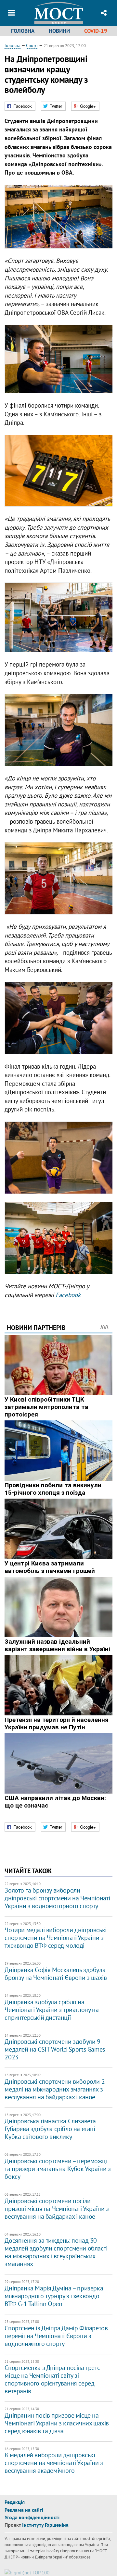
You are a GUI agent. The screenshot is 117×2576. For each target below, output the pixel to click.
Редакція (15, 2502)
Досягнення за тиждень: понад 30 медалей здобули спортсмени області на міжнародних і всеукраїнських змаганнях (56, 2252)
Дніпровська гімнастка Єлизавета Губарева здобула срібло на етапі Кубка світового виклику (50, 2129)
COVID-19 (96, 31)
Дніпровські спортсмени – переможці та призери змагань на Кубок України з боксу (58, 2169)
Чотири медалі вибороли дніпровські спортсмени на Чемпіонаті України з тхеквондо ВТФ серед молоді (55, 1938)
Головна (23, 31)
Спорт (32, 45)
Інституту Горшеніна (45, 2525)
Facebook (68, 1295)
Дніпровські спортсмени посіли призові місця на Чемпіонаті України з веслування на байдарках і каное (57, 2209)
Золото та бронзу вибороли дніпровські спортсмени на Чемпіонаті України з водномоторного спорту (57, 1898)
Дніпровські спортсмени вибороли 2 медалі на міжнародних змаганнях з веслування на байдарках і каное (55, 2089)
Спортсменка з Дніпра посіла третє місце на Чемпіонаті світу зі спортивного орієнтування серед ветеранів (52, 2379)
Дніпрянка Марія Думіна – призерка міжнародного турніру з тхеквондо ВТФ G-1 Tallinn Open (54, 2296)
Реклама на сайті (24, 2510)
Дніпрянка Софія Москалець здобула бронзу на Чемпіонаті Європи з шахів (56, 1974)
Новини (59, 31)
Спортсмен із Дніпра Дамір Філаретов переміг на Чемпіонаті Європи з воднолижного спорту (56, 2336)
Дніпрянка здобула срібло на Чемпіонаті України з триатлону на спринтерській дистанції (52, 2010)
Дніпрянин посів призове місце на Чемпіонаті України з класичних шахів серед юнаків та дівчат (57, 2423)
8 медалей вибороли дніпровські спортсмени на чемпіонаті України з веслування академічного (54, 2463)
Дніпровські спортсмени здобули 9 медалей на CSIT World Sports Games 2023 (55, 2049)
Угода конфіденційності (32, 2517)
